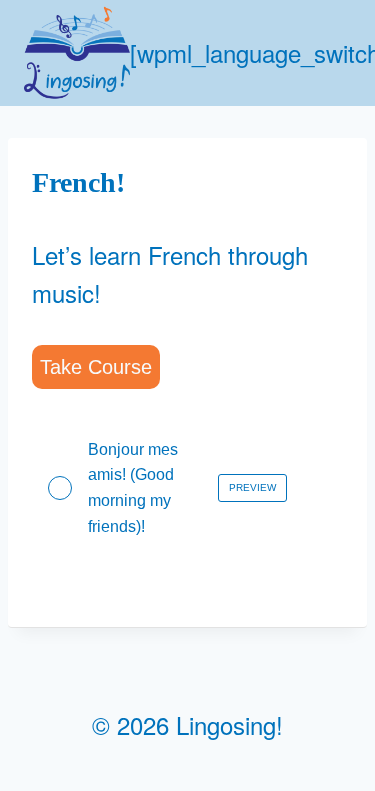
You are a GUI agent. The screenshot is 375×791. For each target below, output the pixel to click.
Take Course (96, 367)
